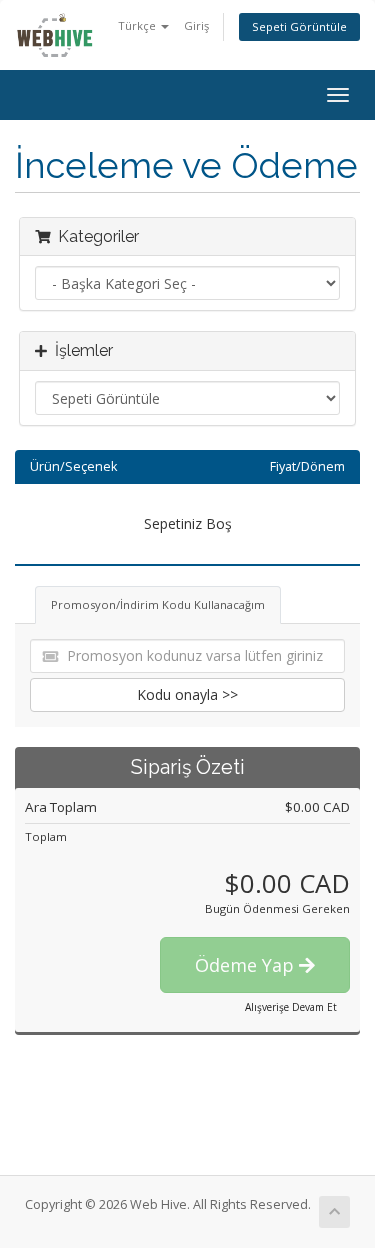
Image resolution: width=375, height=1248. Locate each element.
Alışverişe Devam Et (291, 1007)
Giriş (196, 25)
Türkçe (138, 25)
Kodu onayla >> (187, 694)
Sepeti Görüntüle (299, 26)
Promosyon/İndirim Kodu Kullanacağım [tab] (158, 604)
